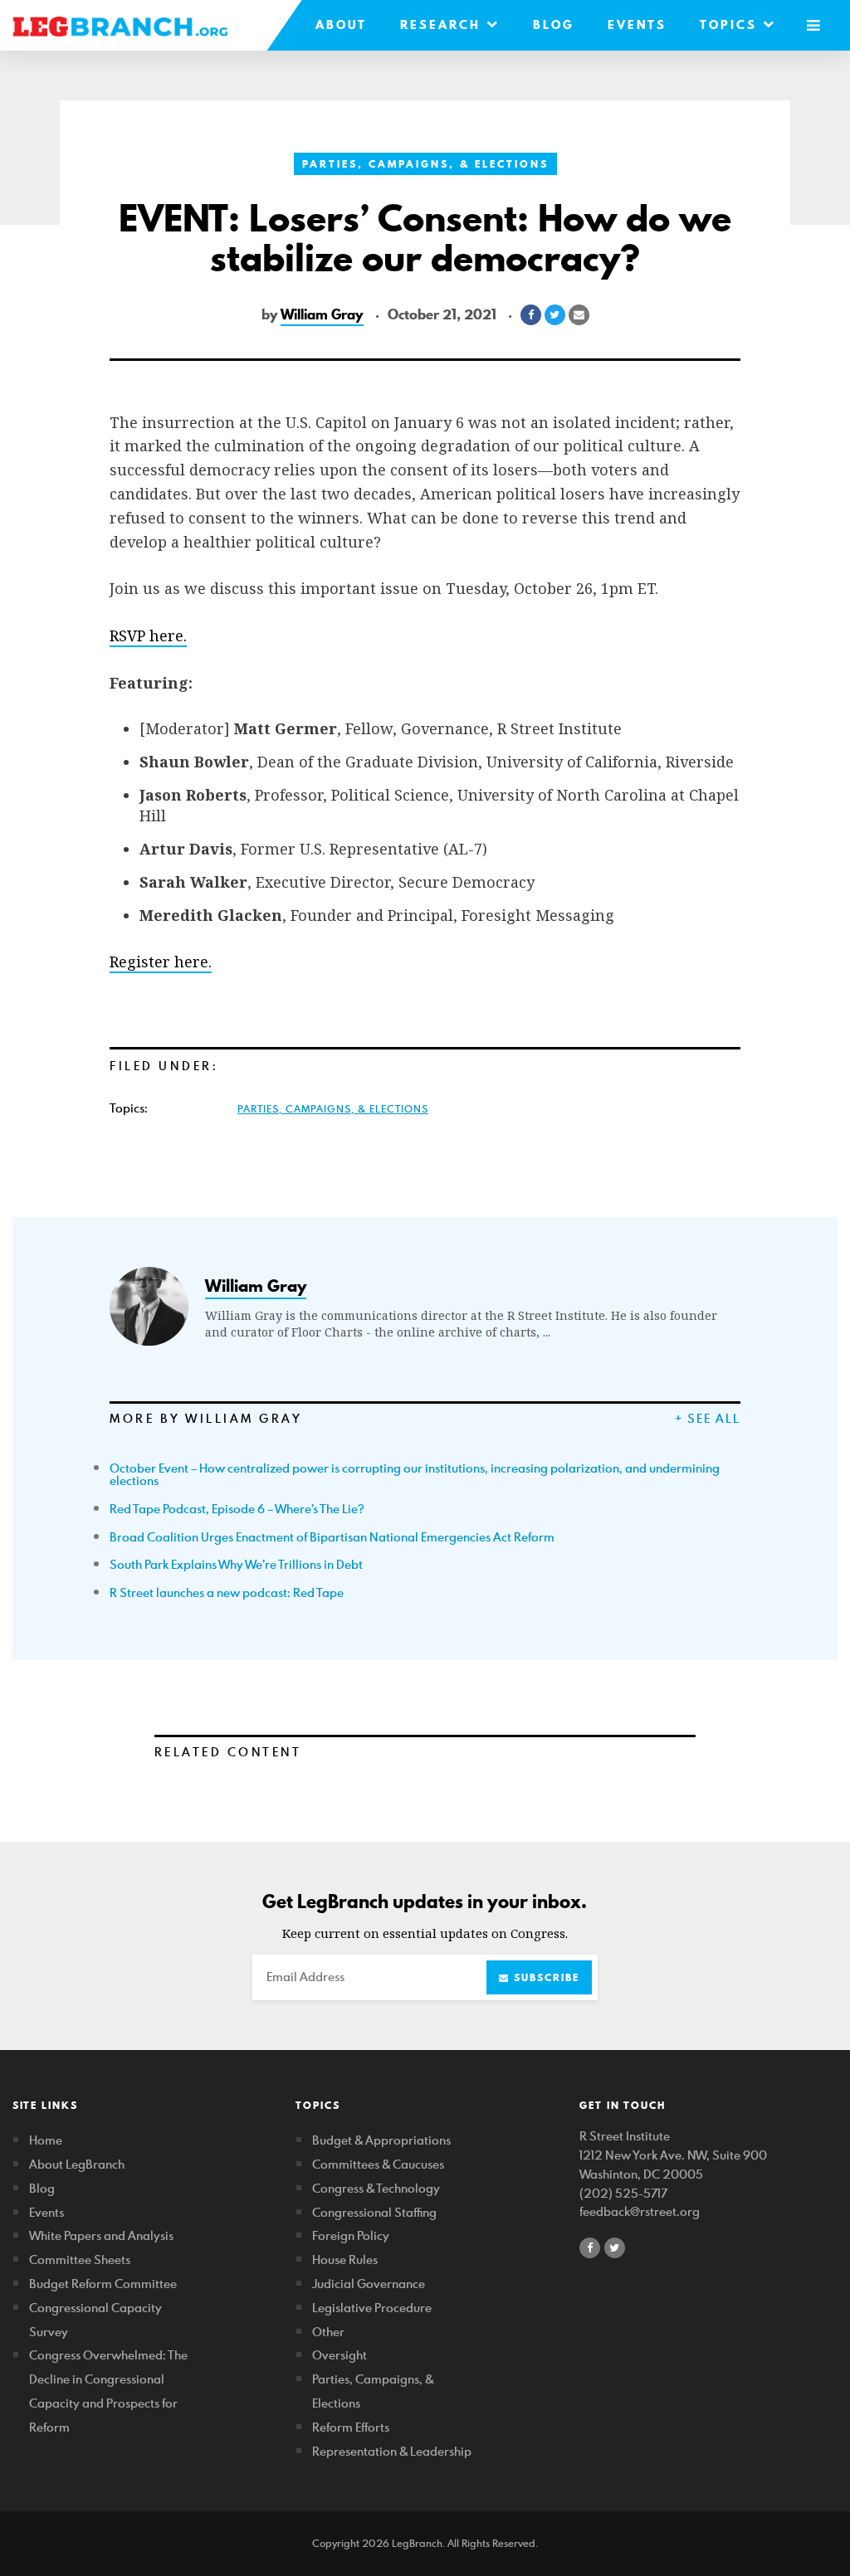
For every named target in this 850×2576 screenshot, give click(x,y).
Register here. (161, 962)
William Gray (322, 314)
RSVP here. (148, 635)
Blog (554, 25)
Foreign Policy (351, 2235)
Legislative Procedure (372, 2308)
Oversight (340, 2355)
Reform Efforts (351, 2427)
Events (637, 25)
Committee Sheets (80, 2259)
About (341, 25)
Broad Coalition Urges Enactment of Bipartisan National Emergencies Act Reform (332, 1537)
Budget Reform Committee (103, 2284)
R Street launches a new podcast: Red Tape (227, 1592)
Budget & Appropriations (381, 2140)
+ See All (708, 1418)
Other (328, 2332)
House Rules (345, 2259)
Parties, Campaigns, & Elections (425, 164)
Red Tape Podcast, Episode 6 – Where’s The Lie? (237, 1509)
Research (443, 25)
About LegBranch (77, 2164)
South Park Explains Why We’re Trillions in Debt (236, 1564)
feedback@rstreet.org (640, 2211)
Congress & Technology (376, 2188)
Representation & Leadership (392, 2451)
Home (46, 2140)
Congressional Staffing (374, 2212)
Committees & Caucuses (378, 2164)
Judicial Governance (369, 2284)
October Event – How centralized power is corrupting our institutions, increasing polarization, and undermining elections (415, 1475)
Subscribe (545, 1977)
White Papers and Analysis (101, 2235)
